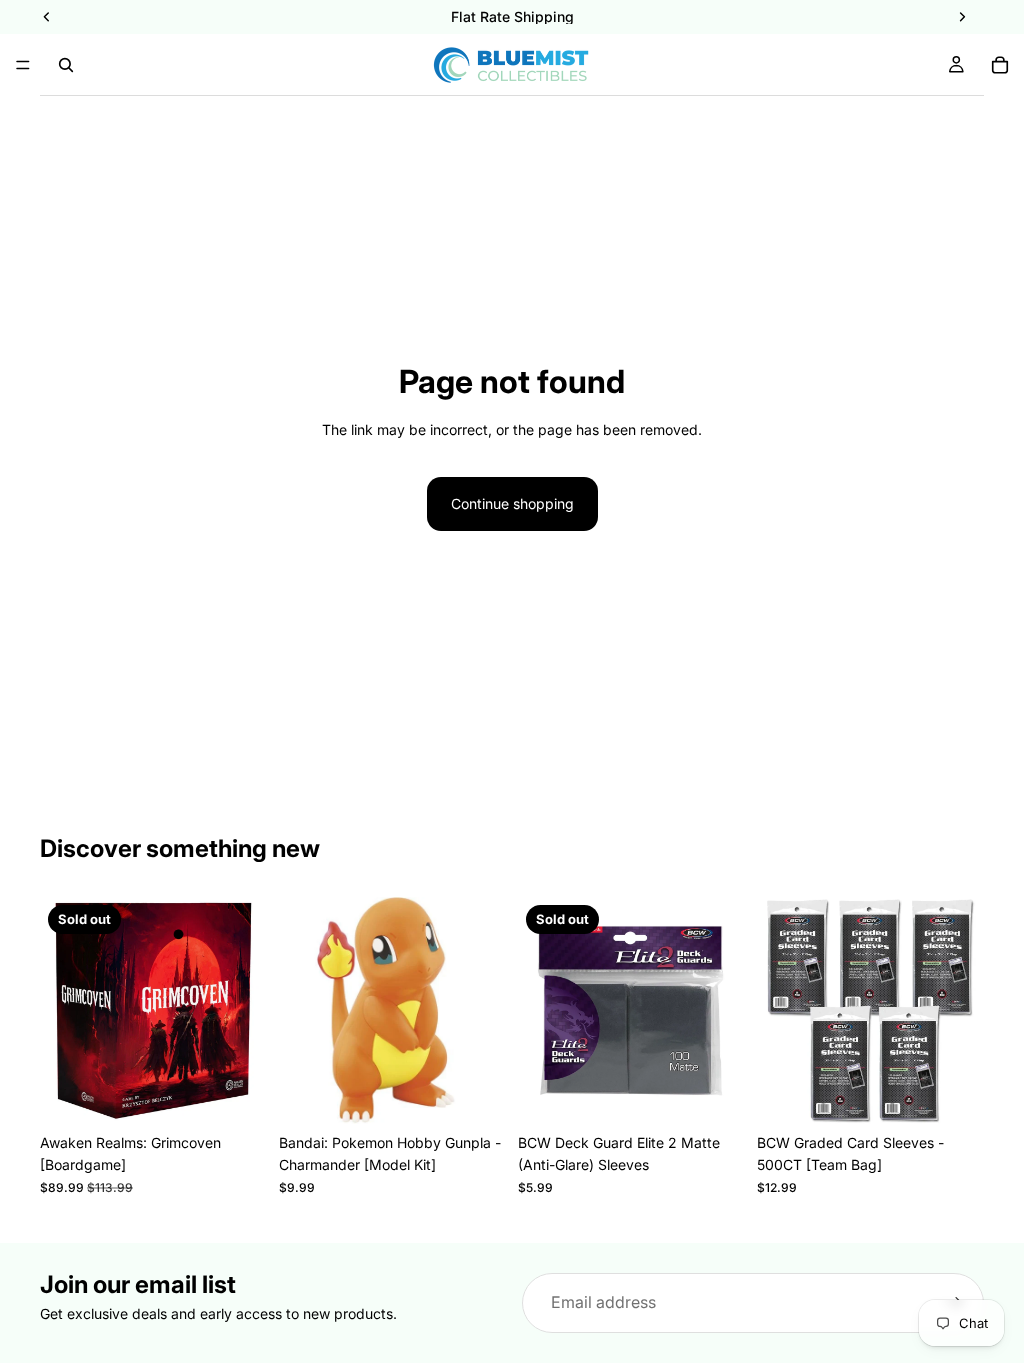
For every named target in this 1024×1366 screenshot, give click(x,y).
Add (492, 1097)
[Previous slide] (301, 1011)
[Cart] (1000, 65)
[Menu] (23, 65)
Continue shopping (512, 503)
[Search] (66, 65)
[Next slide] (484, 1011)
